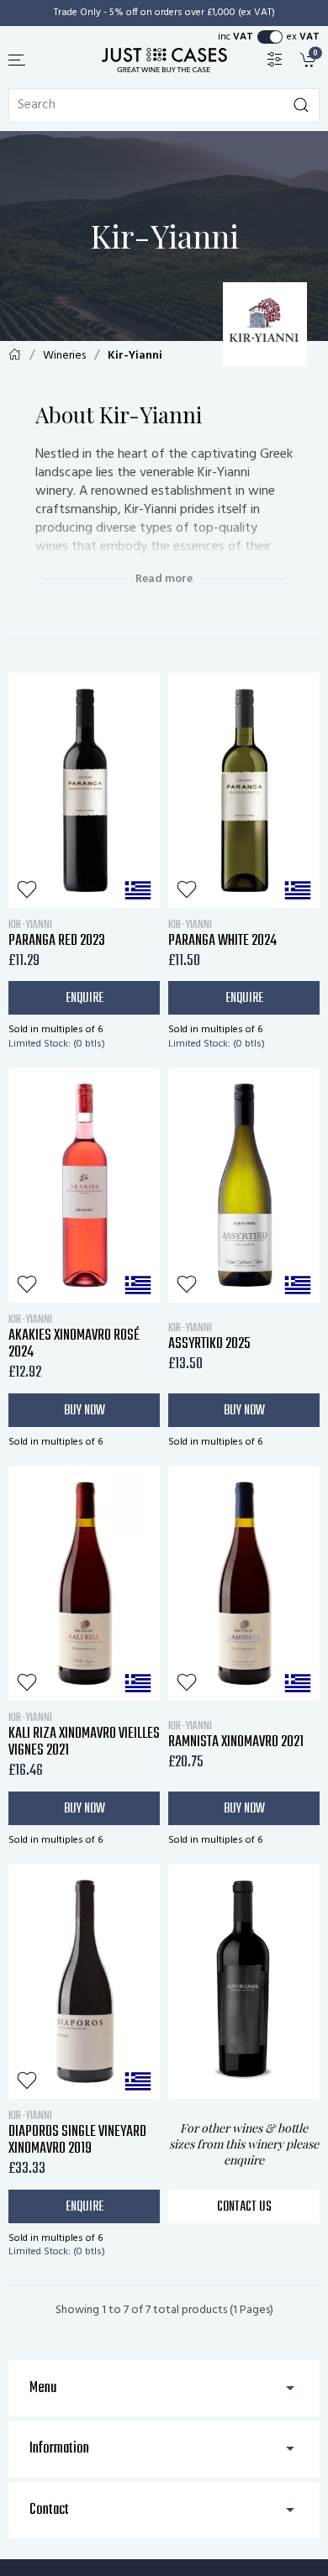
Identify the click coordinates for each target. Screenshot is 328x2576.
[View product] (84, 790)
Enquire (85, 999)
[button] (18, 60)
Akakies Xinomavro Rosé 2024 (74, 1336)
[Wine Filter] (275, 59)
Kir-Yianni (135, 356)
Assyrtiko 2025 (209, 1336)
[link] (310, 59)
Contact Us (244, 2207)
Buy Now (85, 1411)
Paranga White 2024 (222, 933)
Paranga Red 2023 (57, 933)
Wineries (64, 356)
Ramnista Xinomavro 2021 (236, 1734)
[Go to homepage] (164, 60)
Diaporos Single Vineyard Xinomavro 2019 (77, 2133)
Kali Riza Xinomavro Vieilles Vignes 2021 (84, 1734)
